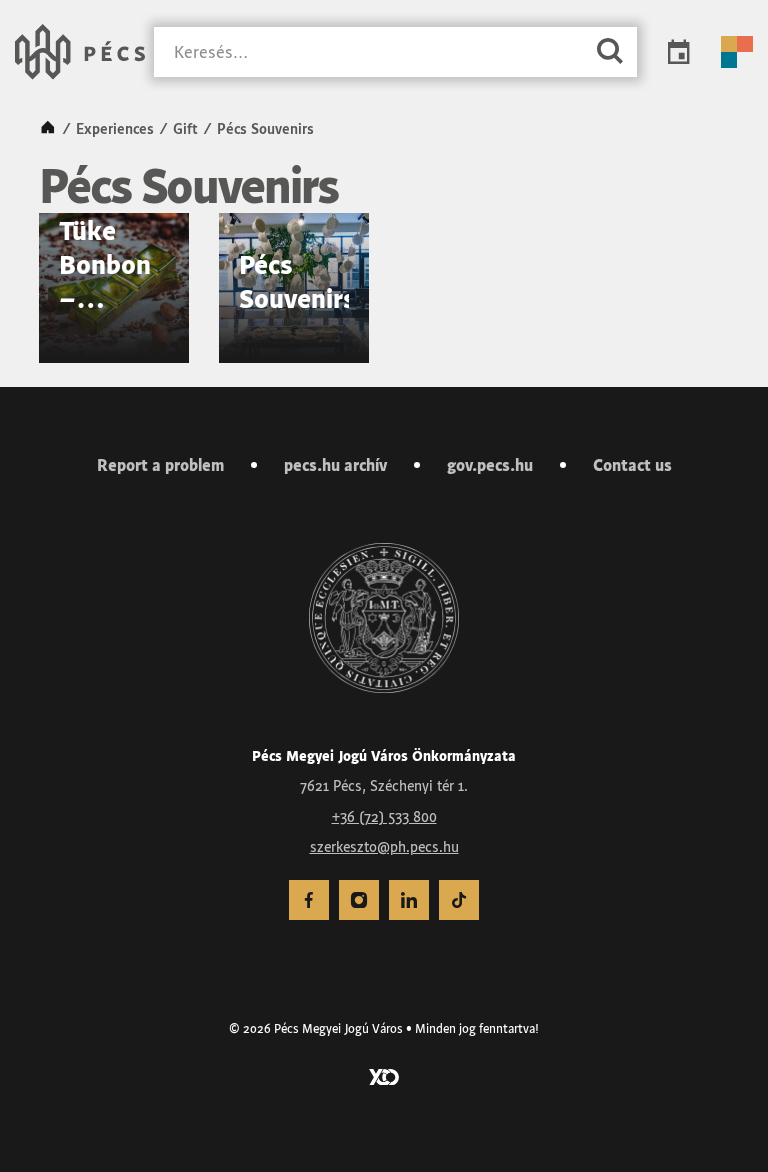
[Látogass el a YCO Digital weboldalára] (384, 1075)
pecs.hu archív (335, 465)
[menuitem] (309, 900)
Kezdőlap (48, 129)
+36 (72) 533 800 (384, 817)
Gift (185, 129)
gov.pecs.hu (490, 465)
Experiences (115, 129)
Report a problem (160, 465)
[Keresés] (610, 52)
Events (679, 52)
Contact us (632, 465)
